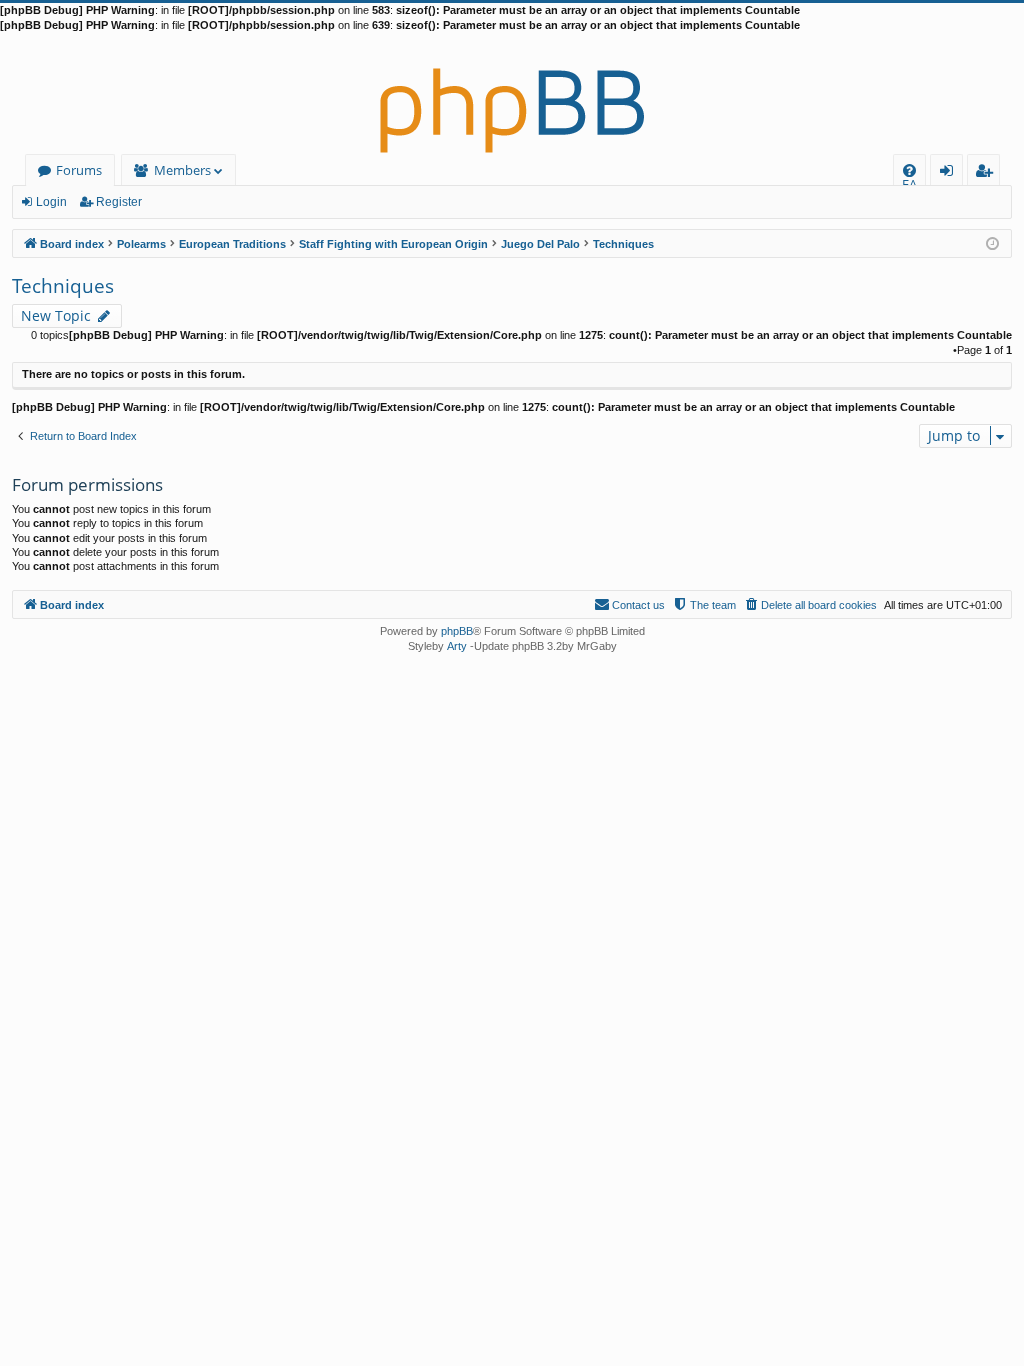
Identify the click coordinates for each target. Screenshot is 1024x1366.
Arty (457, 646)
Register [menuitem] (988, 173)
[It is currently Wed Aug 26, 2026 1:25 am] (992, 242)
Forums (79, 170)
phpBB (457, 631)
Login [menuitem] (950, 173)
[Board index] (512, 94)
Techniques (63, 286)
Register (119, 202)
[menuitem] (909, 170)
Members (182, 170)
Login (51, 202)
